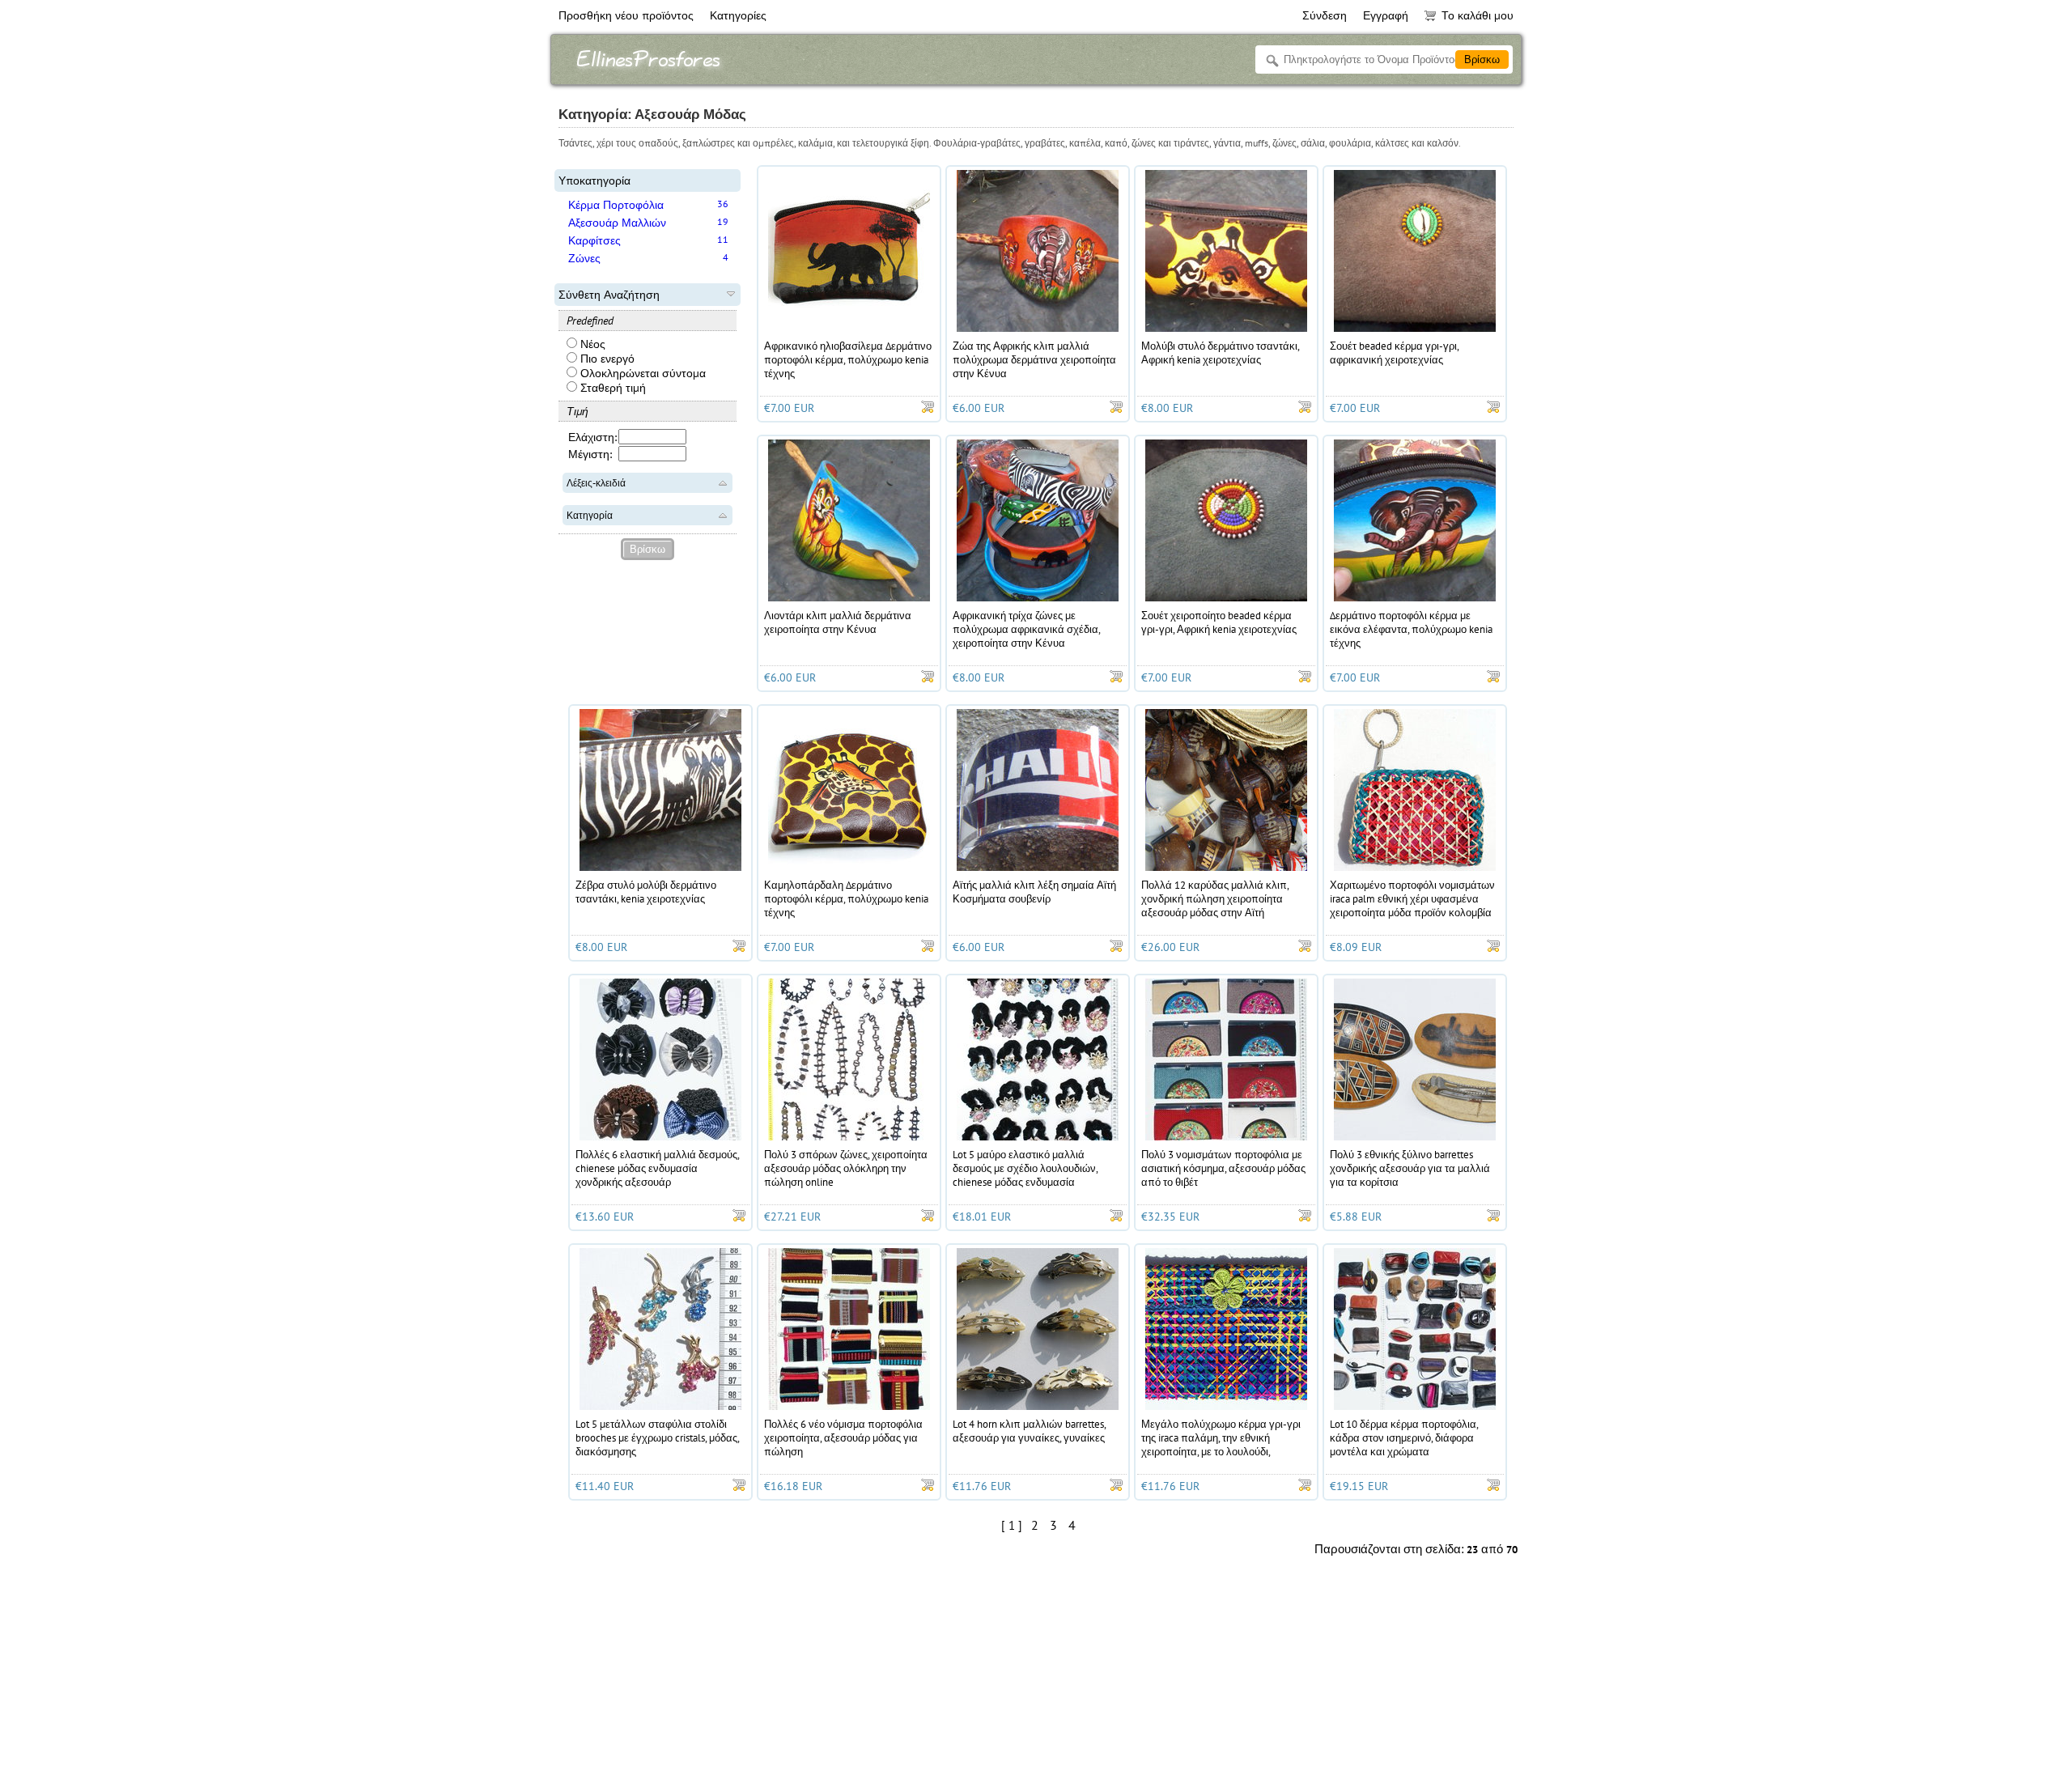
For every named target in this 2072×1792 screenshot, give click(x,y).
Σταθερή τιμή (611, 388)
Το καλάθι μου (1478, 15)
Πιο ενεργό (606, 359)
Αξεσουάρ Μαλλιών (617, 223)
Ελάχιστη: (592, 437)
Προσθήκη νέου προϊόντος (626, 15)
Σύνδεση (1325, 15)
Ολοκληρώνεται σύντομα (641, 373)
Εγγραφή (1386, 15)
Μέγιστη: (590, 454)
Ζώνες (584, 258)
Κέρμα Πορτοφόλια (616, 205)
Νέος (591, 344)
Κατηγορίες (738, 15)
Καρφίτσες (594, 240)
